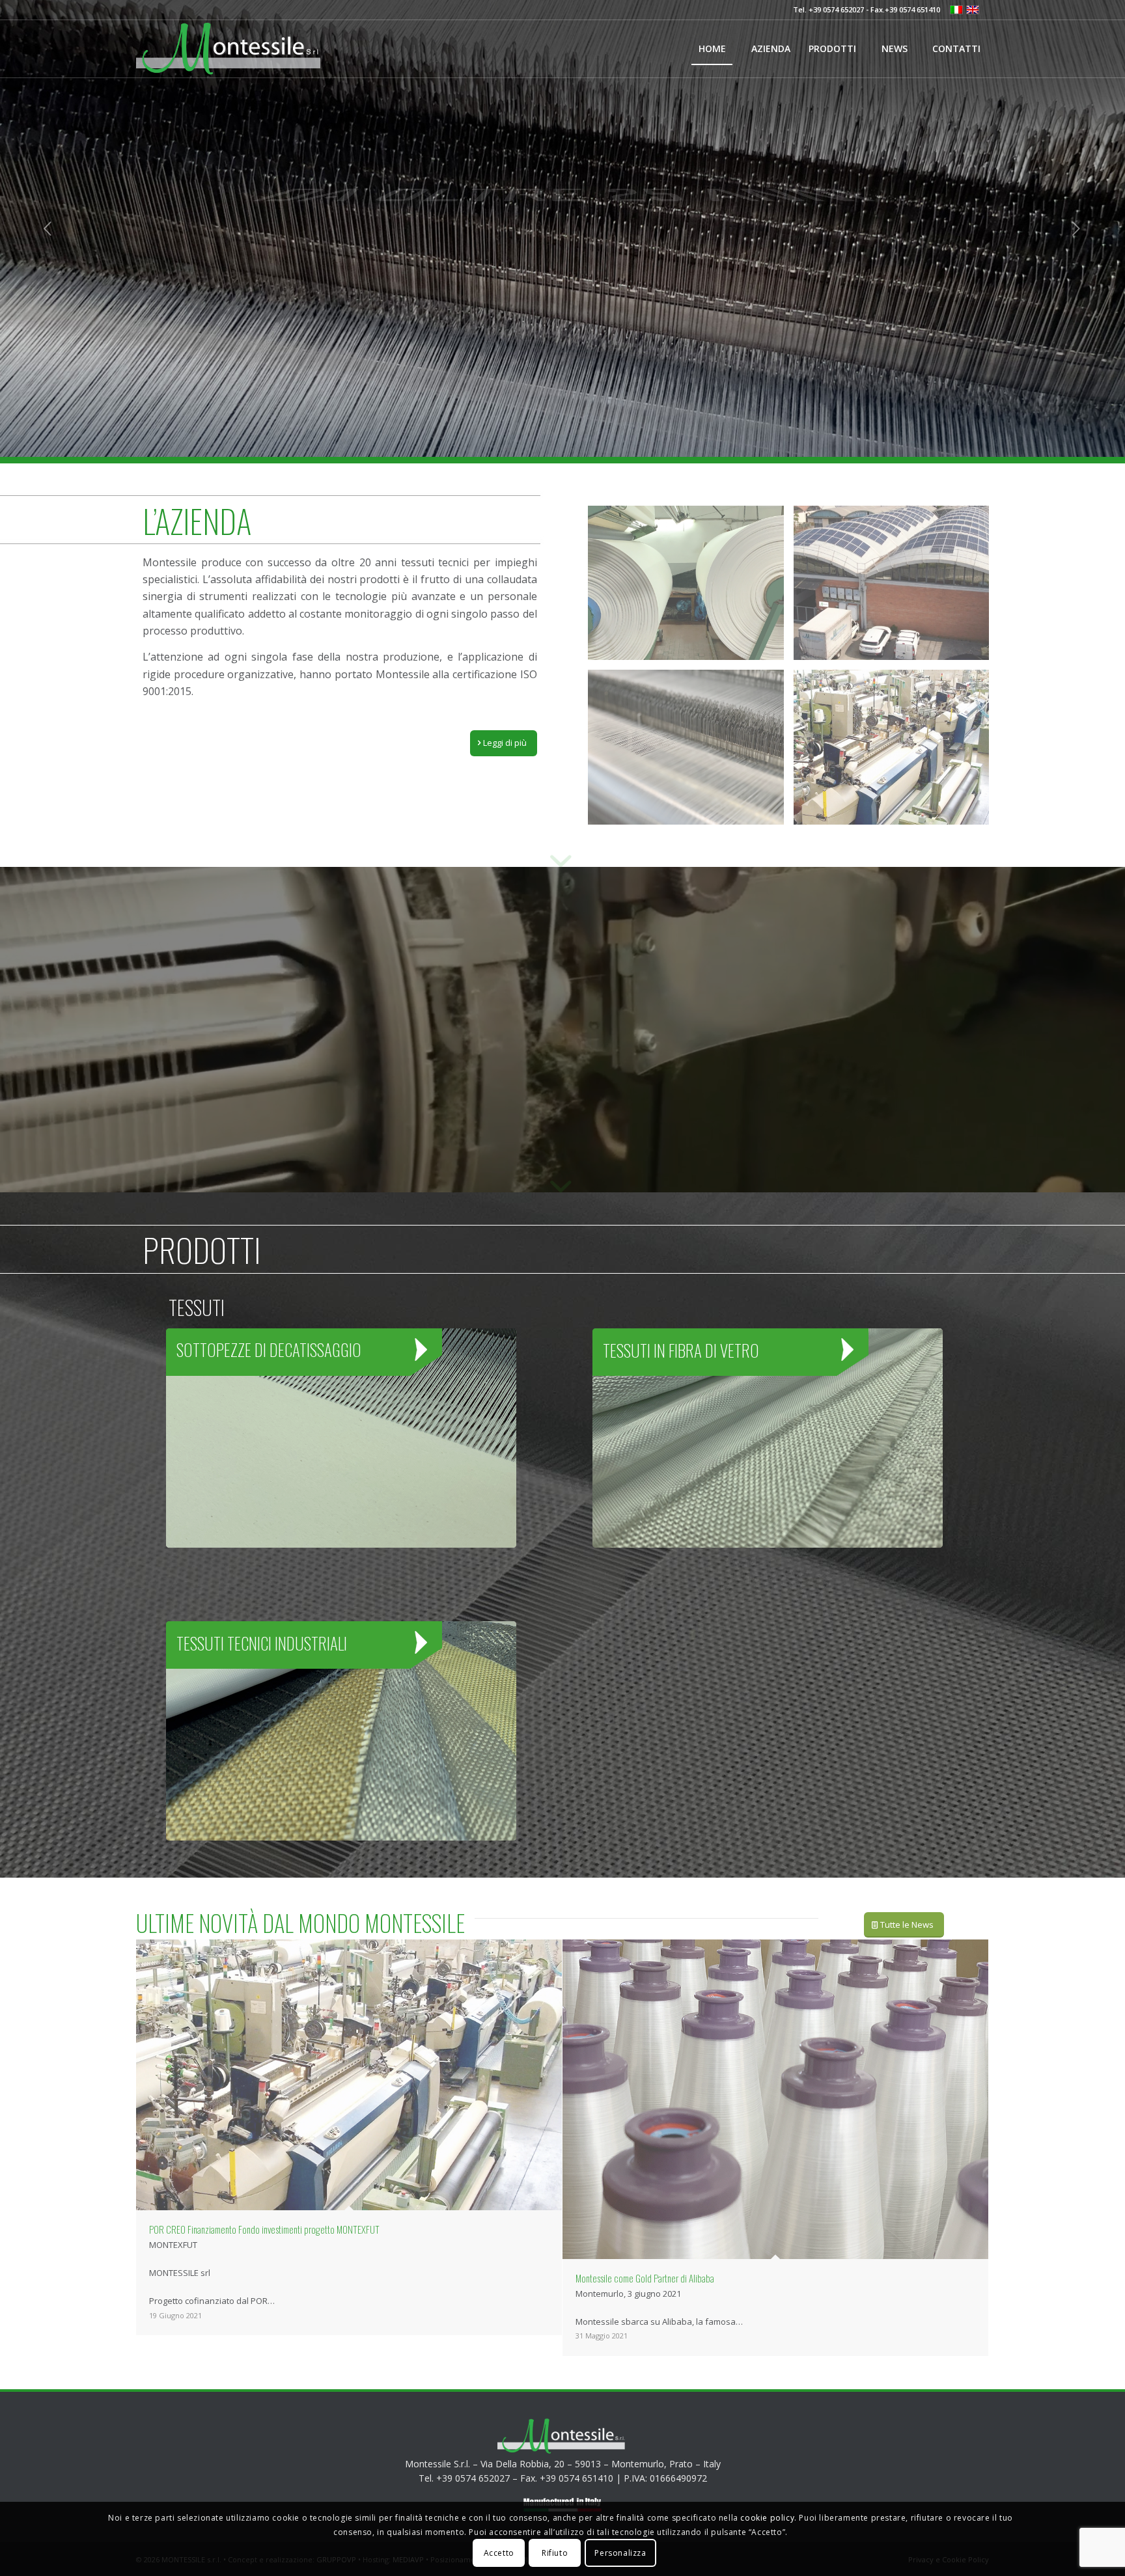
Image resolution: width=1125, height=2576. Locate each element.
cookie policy (767, 2518)
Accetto (499, 2553)
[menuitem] (712, 49)
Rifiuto (555, 2553)
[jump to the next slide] (1076, 228)
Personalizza (620, 2553)
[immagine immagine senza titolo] (690, 588)
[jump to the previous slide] (49, 228)
